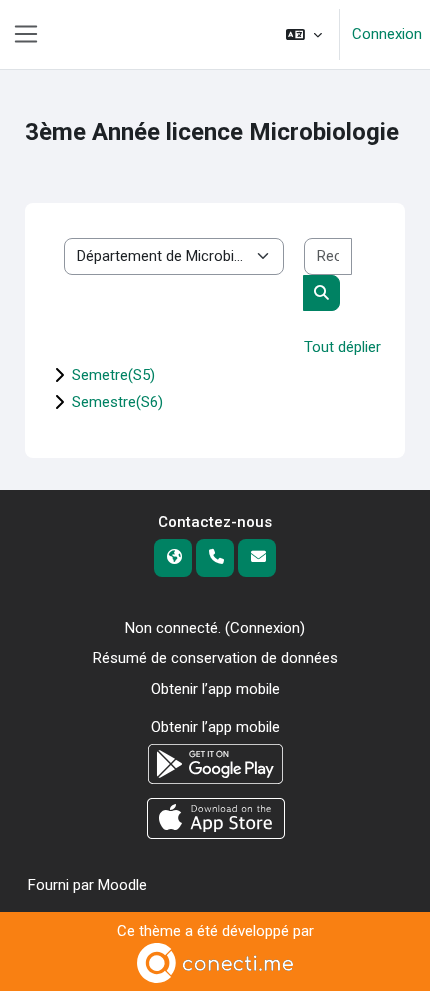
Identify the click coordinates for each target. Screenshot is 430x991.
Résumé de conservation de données (215, 658)
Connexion (387, 34)
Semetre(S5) (113, 375)
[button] (304, 34)
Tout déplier (342, 347)
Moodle (122, 885)
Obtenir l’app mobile (215, 689)
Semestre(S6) (117, 402)
